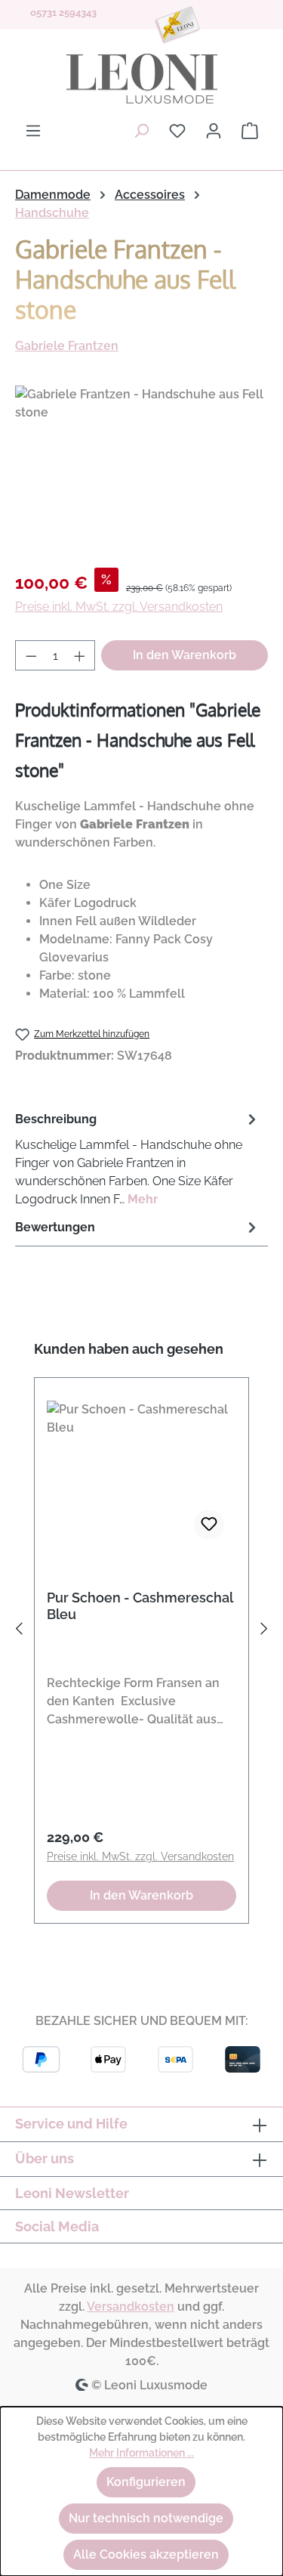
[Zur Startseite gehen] (141, 79)
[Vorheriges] (19, 1632)
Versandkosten (131, 2307)
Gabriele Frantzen (67, 346)
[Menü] (33, 131)
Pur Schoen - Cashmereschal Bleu (140, 1606)
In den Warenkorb (185, 655)
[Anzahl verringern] (31, 655)
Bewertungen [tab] (55, 1227)
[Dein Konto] (214, 131)
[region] (141, 471)
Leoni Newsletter (72, 2193)
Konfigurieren (146, 2482)
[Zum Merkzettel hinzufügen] (209, 1525)
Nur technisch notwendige (146, 2518)
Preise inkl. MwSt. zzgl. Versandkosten (119, 607)
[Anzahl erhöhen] (80, 655)
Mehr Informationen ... (141, 2453)
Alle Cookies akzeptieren (146, 2554)
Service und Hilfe (71, 2124)
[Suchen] (141, 131)
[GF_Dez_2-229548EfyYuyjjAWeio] (141, 471)
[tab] (138, 1158)
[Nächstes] (264, 1632)
